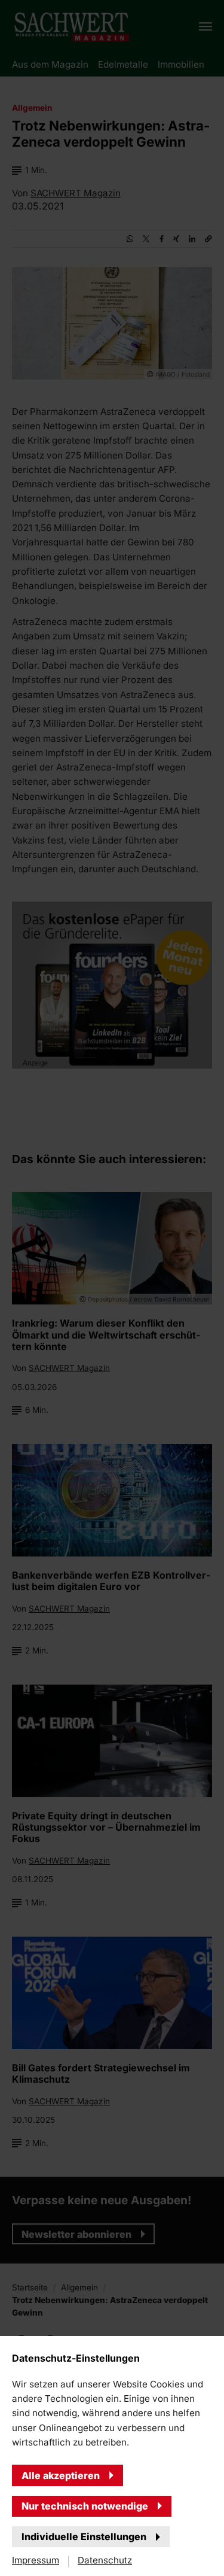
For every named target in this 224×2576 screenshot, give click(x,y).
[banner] (112, 1288)
